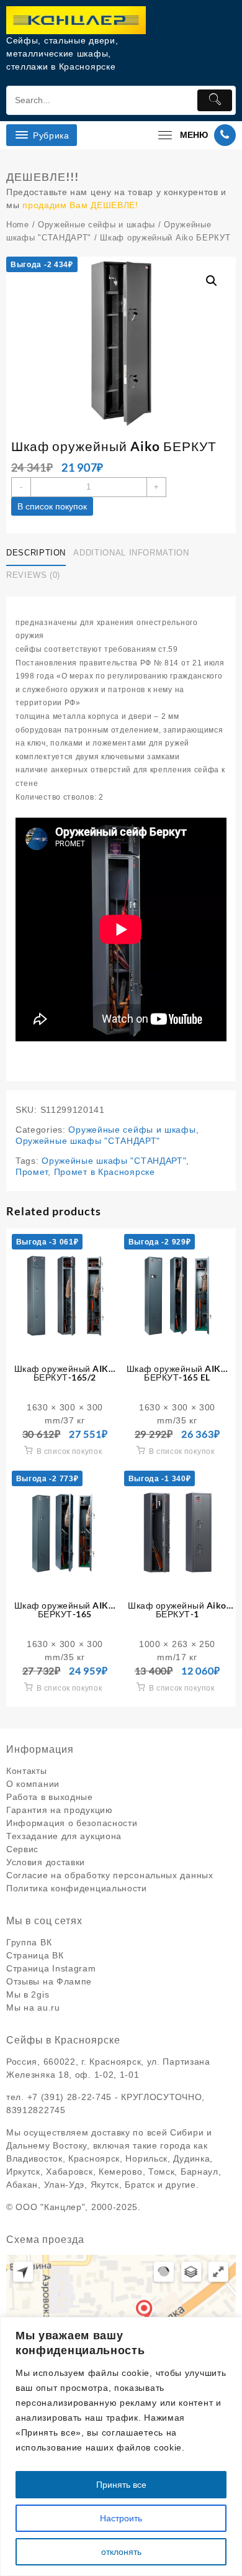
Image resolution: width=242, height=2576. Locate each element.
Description (36, 553)
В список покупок (52, 506)
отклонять (121, 2552)
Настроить (121, 2518)
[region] (121, 2446)
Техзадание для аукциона (64, 1836)
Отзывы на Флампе (49, 1981)
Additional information (131, 553)
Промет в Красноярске (105, 1172)
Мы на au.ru (33, 2007)
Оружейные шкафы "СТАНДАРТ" (88, 1141)
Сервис (22, 1849)
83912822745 (36, 2110)
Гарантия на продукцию (60, 1810)
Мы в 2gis (28, 1994)
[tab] (38, 554)
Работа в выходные (50, 1797)
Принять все (121, 2485)
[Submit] (215, 100)
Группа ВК (29, 1942)
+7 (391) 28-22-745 (70, 2097)
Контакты (27, 1771)
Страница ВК (35, 1955)
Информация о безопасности (72, 1823)
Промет (32, 1172)
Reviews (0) (33, 575)
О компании (33, 1784)
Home (18, 225)
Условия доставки (46, 1862)
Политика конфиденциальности (77, 1888)
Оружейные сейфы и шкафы (96, 225)
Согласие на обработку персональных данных (110, 1875)
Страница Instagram (51, 1968)
